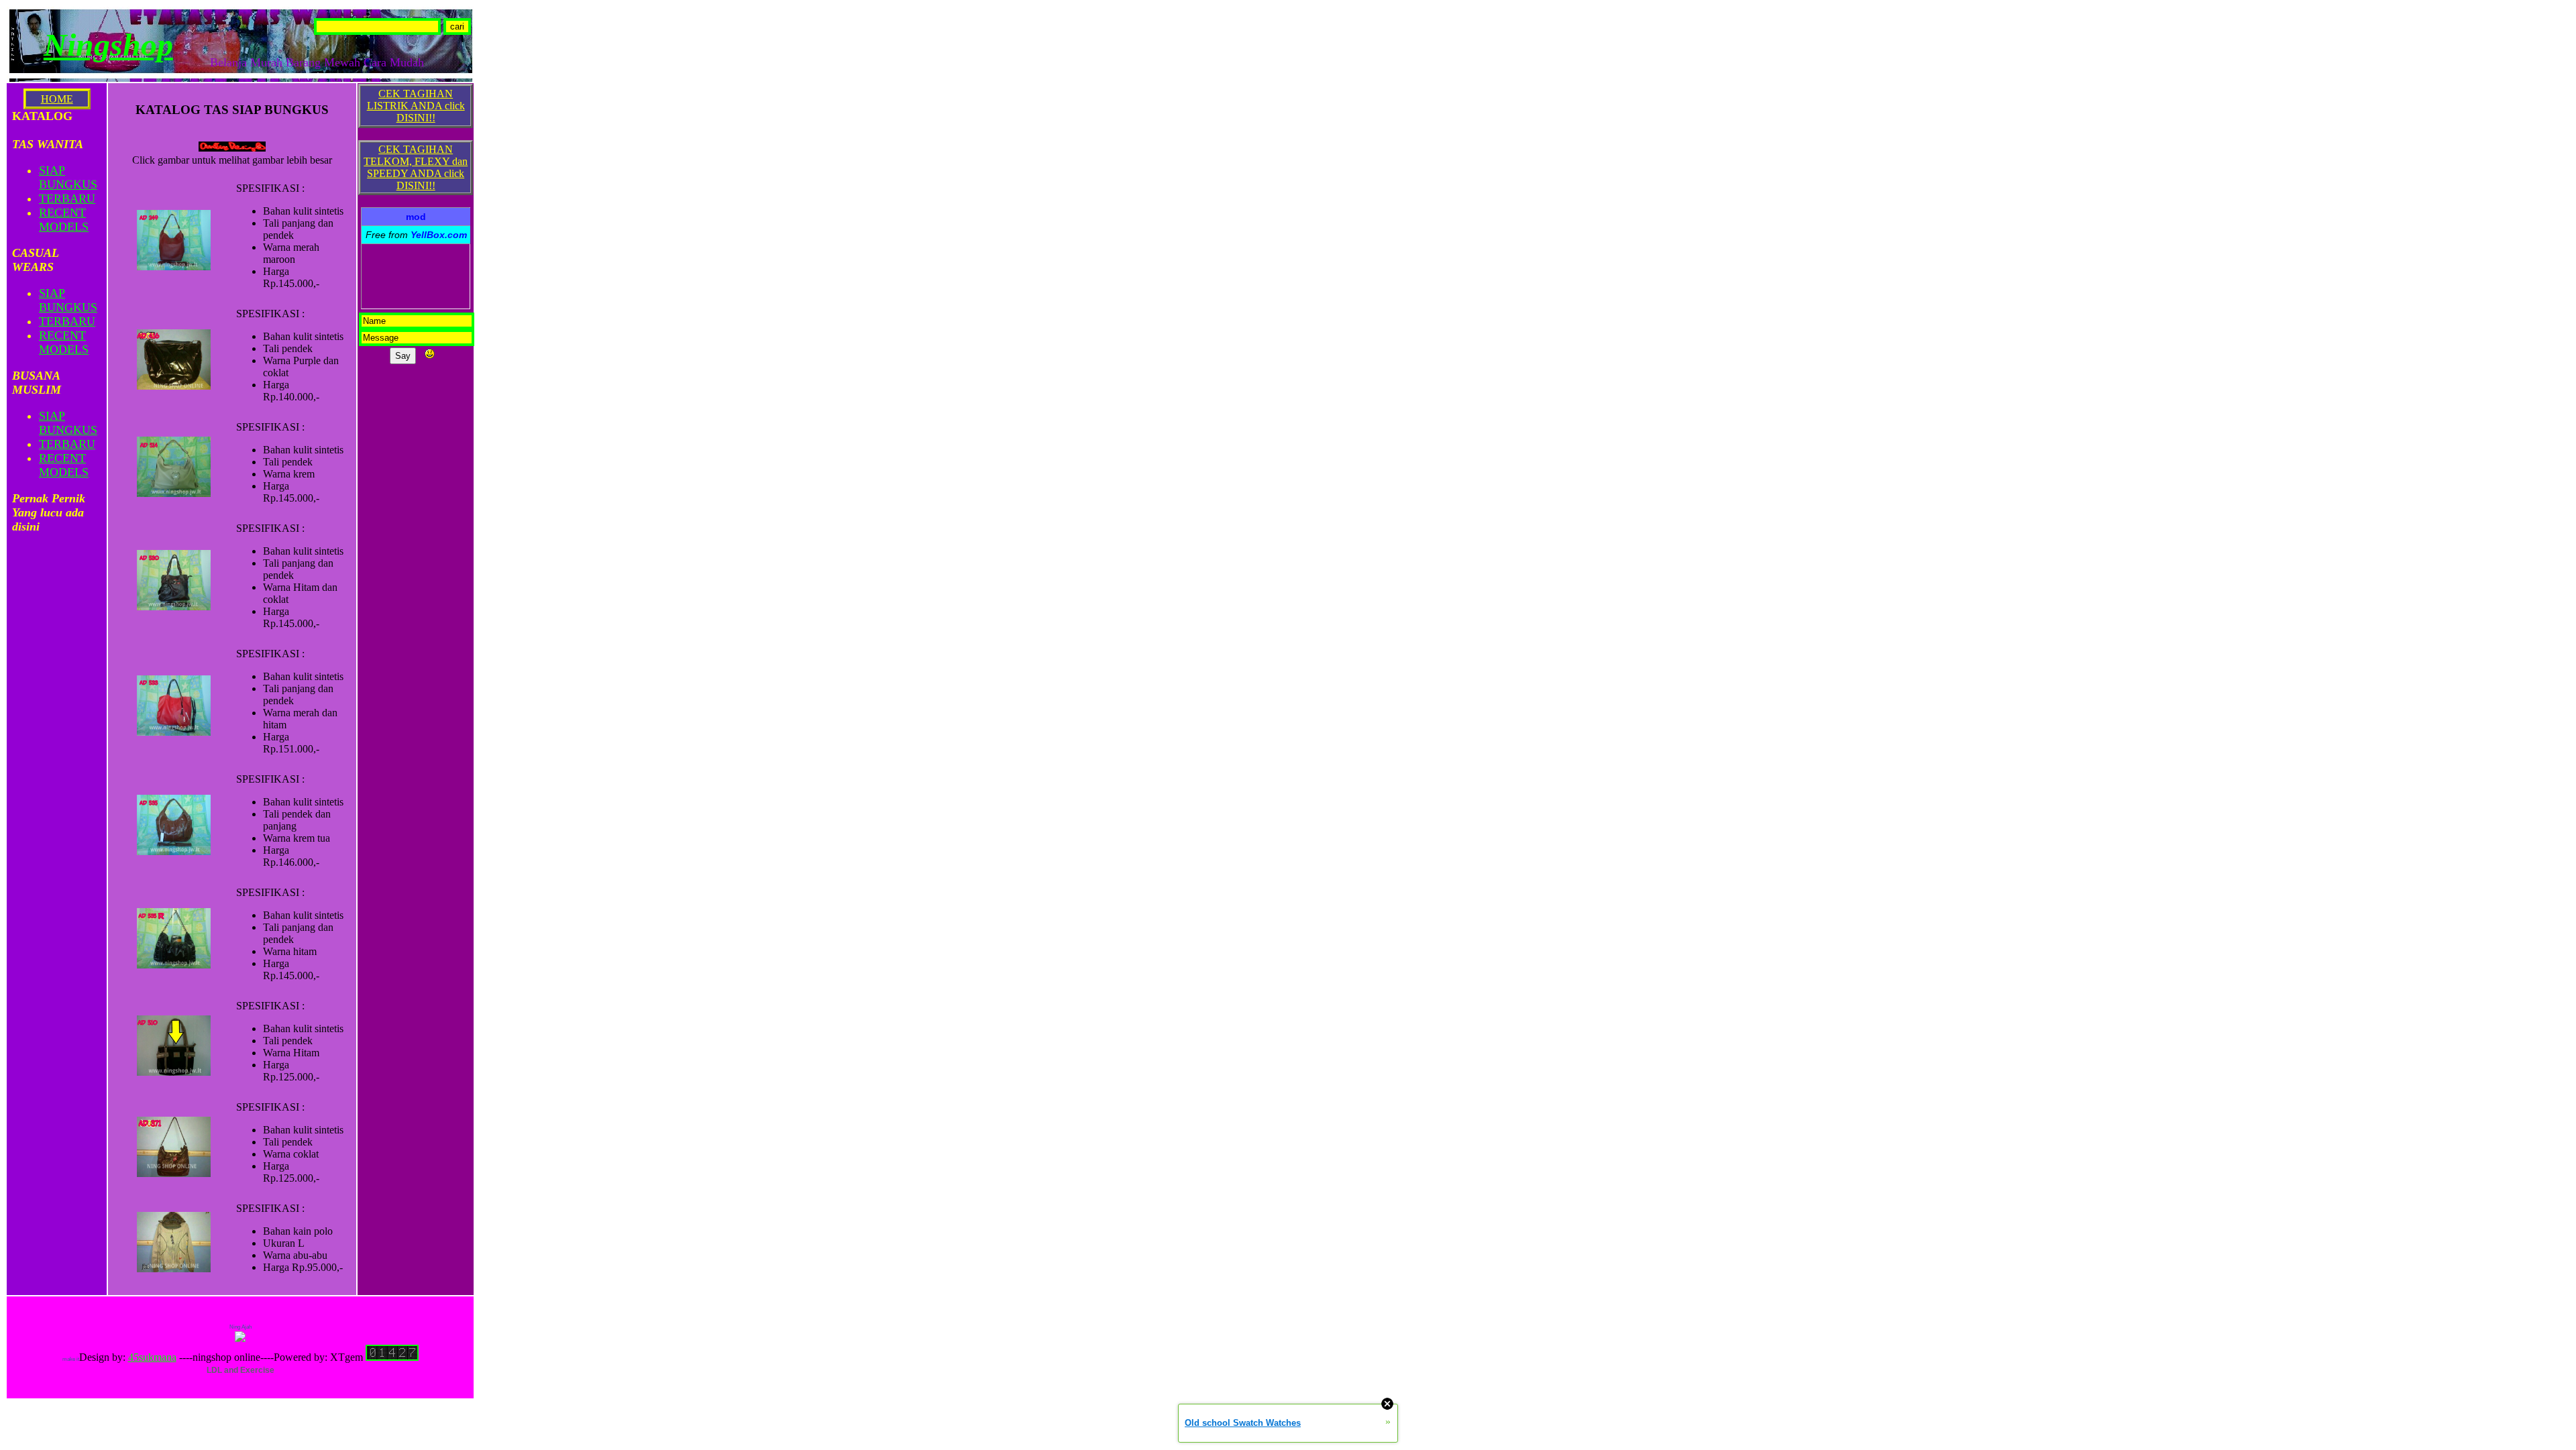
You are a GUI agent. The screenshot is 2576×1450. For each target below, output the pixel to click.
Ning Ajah (240, 1327)
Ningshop (108, 45)
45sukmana (152, 1357)
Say (403, 356)
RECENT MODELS (64, 220)
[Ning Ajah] (240, 1338)
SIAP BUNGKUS (68, 177)
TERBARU (67, 199)
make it (71, 1359)
